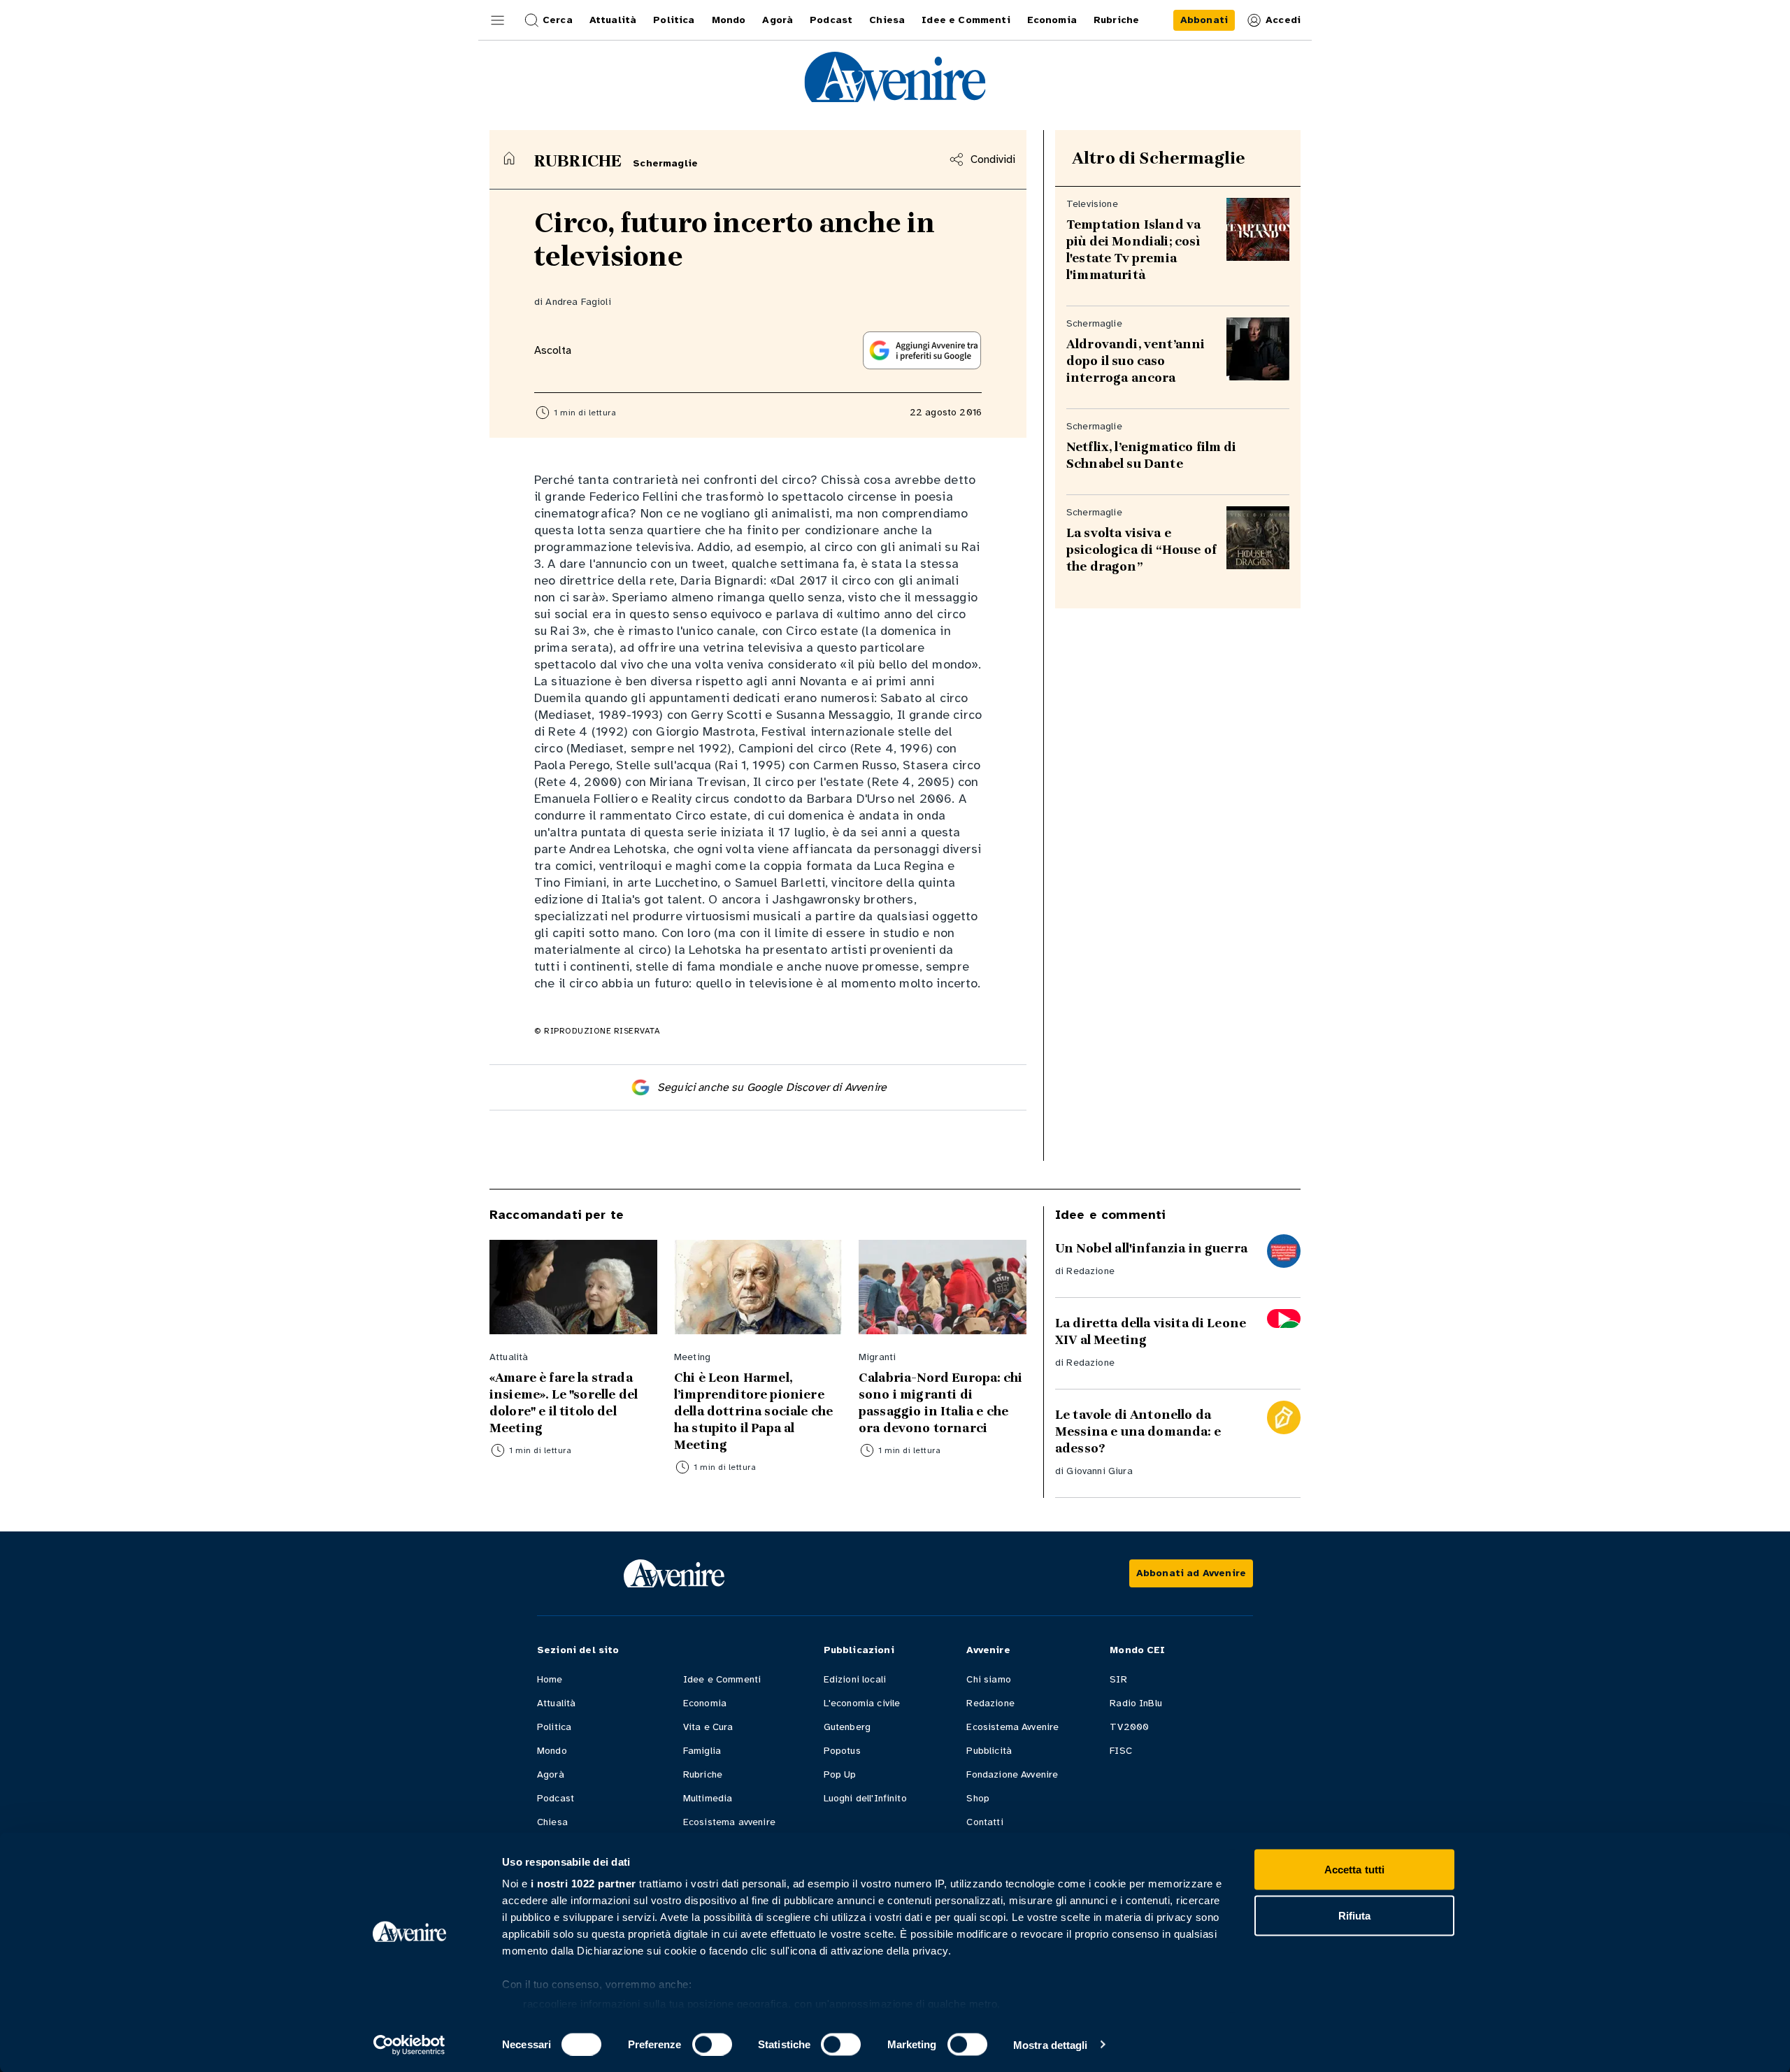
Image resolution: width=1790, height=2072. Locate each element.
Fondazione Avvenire (1012, 1774)
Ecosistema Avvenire (1012, 1727)
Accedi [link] (1283, 20)
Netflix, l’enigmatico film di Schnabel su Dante (1152, 455)
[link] (1204, 20)
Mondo (552, 1751)
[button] (498, 20)
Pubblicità (989, 1751)
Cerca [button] (558, 20)
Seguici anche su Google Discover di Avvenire (772, 1087)
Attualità (556, 1703)
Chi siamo (988, 1679)
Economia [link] (1052, 20)
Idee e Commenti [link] (966, 20)
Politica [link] (674, 20)
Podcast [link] (831, 20)
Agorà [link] (778, 20)
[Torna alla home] (509, 158)
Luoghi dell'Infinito (865, 1798)
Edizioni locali (855, 1679)
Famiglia (702, 1751)
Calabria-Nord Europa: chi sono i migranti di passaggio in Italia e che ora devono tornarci (940, 1403)
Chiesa (552, 1822)
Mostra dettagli (1051, 2044)
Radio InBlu (1136, 1703)
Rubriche (703, 1774)
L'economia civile (862, 1703)
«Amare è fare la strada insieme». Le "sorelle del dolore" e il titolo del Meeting (564, 1403)
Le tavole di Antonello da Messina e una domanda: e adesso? (1138, 1431)
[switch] (712, 2044)
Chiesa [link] (887, 20)
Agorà (551, 1774)
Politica (554, 1727)
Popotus (842, 1751)
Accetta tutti (1354, 1870)
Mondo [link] (729, 20)
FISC (1121, 1751)
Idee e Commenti (722, 1679)
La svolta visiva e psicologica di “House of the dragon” (1141, 550)
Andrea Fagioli (578, 302)
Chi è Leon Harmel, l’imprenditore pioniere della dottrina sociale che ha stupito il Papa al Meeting (753, 1411)
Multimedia (708, 1798)
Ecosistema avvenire (729, 1822)
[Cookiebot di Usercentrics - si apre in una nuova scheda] (409, 2045)
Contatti (984, 1822)
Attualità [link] (613, 20)
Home (550, 1679)
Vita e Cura (708, 1727)
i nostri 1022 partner (583, 1884)
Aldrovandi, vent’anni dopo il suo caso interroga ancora (1136, 361)
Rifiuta (1355, 1915)
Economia (705, 1703)
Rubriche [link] (1116, 20)
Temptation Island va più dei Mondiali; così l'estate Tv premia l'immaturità (1133, 250)
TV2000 (1129, 1727)
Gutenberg (847, 1727)
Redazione (1090, 1271)
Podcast (556, 1798)
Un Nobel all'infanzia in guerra (1151, 1248)
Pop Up (840, 1774)
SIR (1118, 1679)
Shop (978, 1798)
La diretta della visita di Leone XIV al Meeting (1151, 1331)
